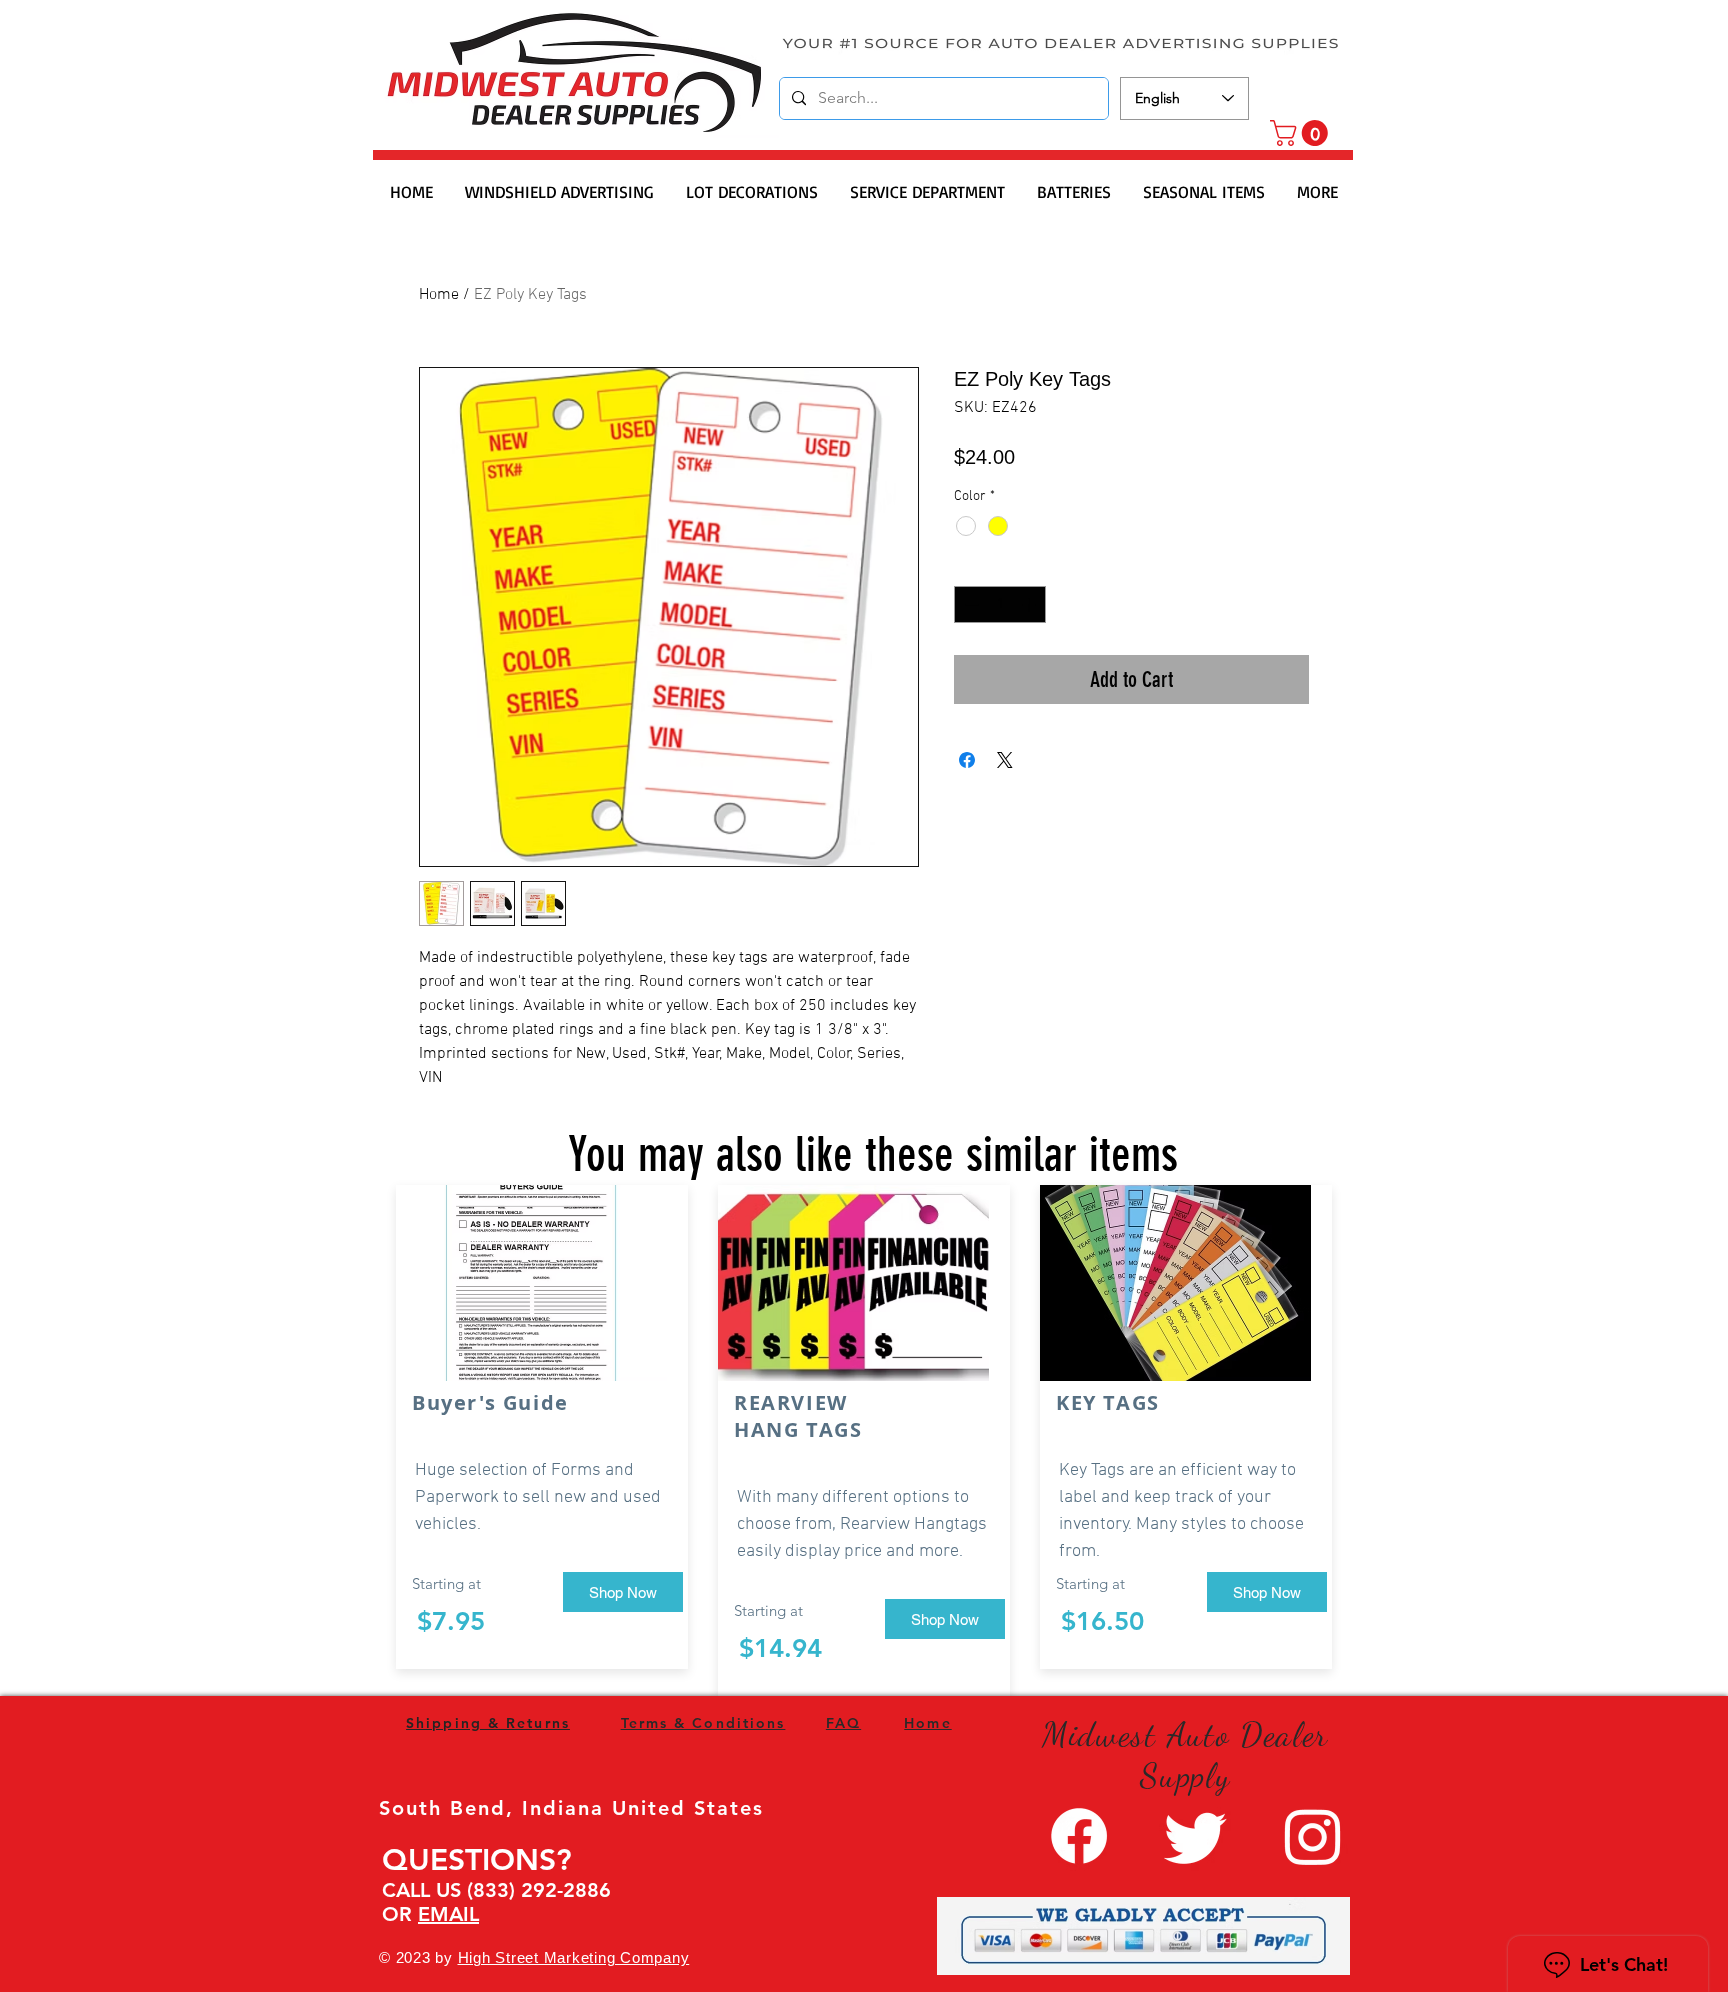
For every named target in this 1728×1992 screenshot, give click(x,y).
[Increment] (1030, 604)
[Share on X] (1005, 760)
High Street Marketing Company (574, 1957)
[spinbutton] (1000, 604)
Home (439, 295)
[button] (1302, 133)
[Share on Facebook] (967, 760)
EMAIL (448, 1914)
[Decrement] (969, 604)
